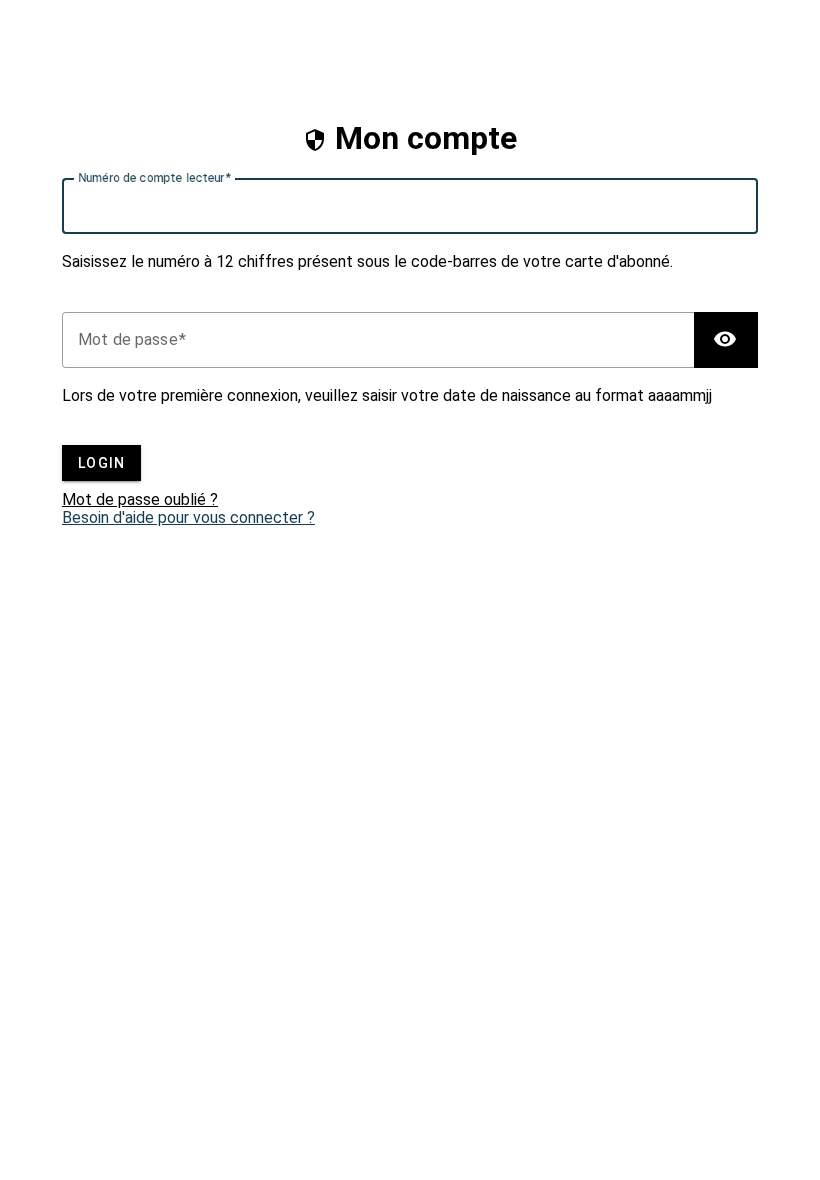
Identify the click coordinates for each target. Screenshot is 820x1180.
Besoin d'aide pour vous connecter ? (188, 517)
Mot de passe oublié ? (140, 500)
